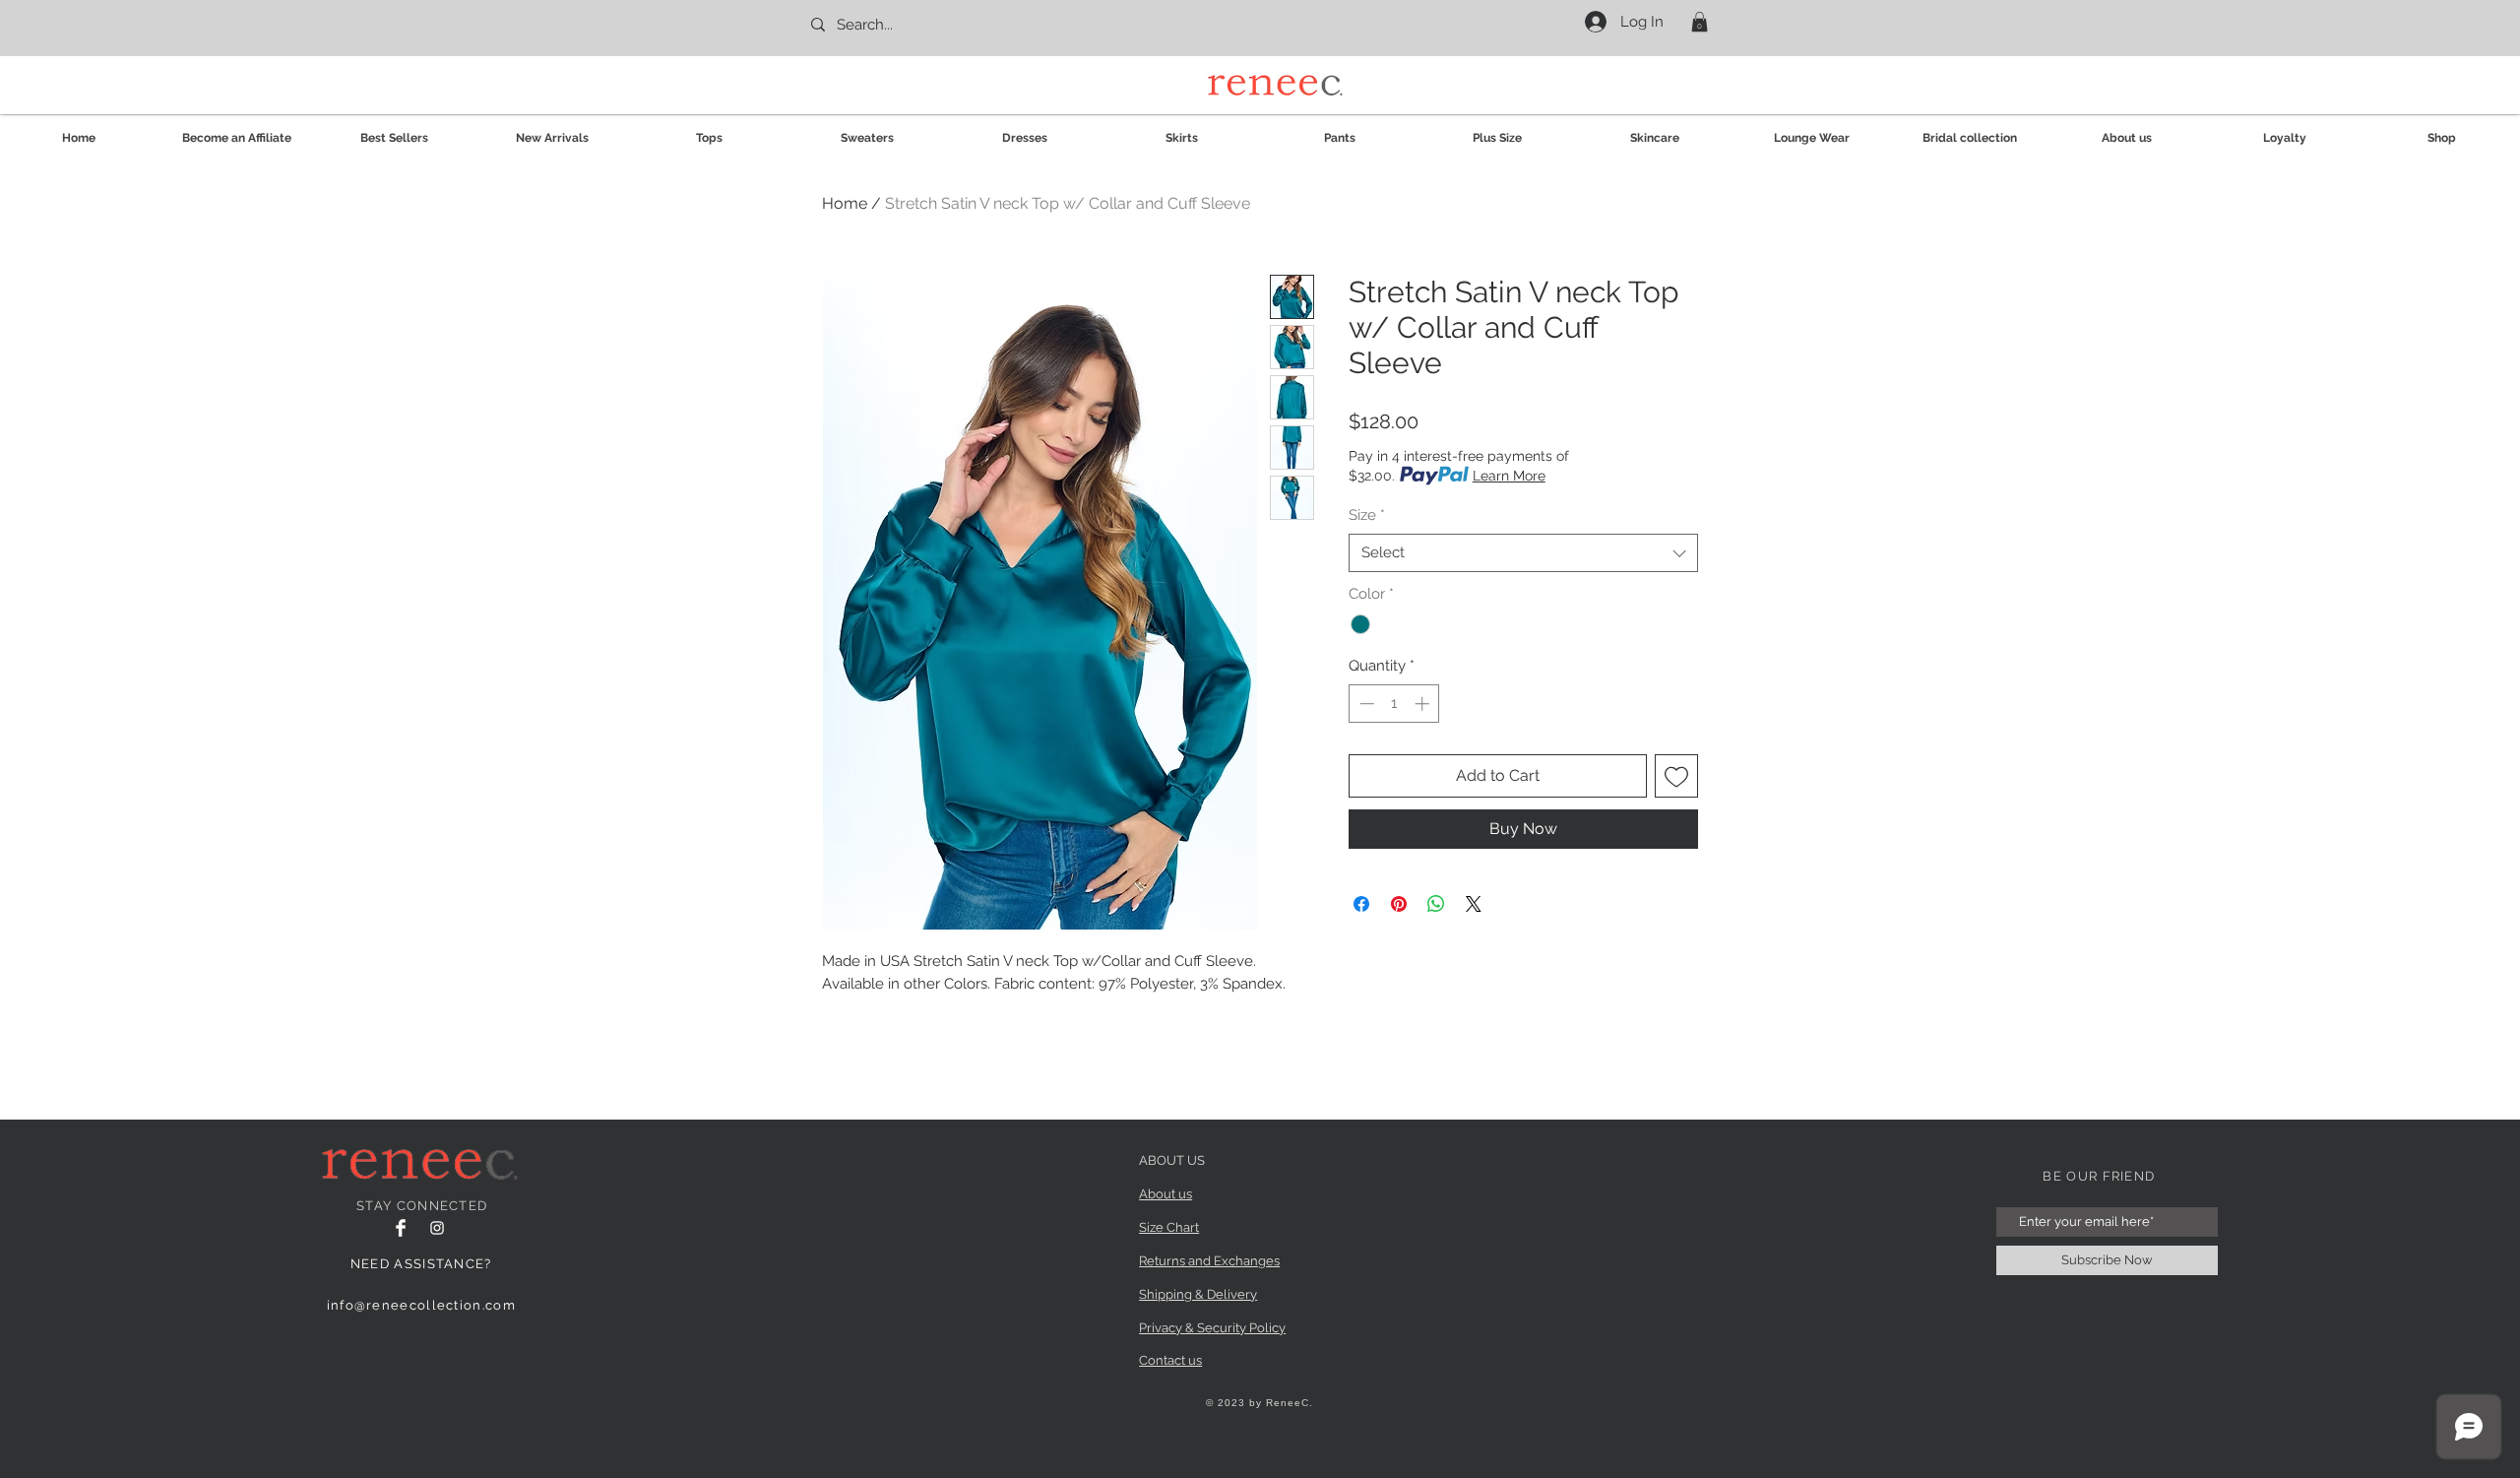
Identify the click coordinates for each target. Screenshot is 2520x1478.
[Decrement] (1365, 704)
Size (1367, 515)
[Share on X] (1474, 904)
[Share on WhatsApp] (1436, 904)
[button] (1700, 22)
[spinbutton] (1394, 704)
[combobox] (1523, 553)
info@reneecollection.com (421, 1305)
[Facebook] (401, 1228)
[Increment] (1424, 704)
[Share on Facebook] (1361, 904)
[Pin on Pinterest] (1399, 904)
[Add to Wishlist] (1676, 776)
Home (845, 203)
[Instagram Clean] (437, 1228)
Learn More (1509, 476)
